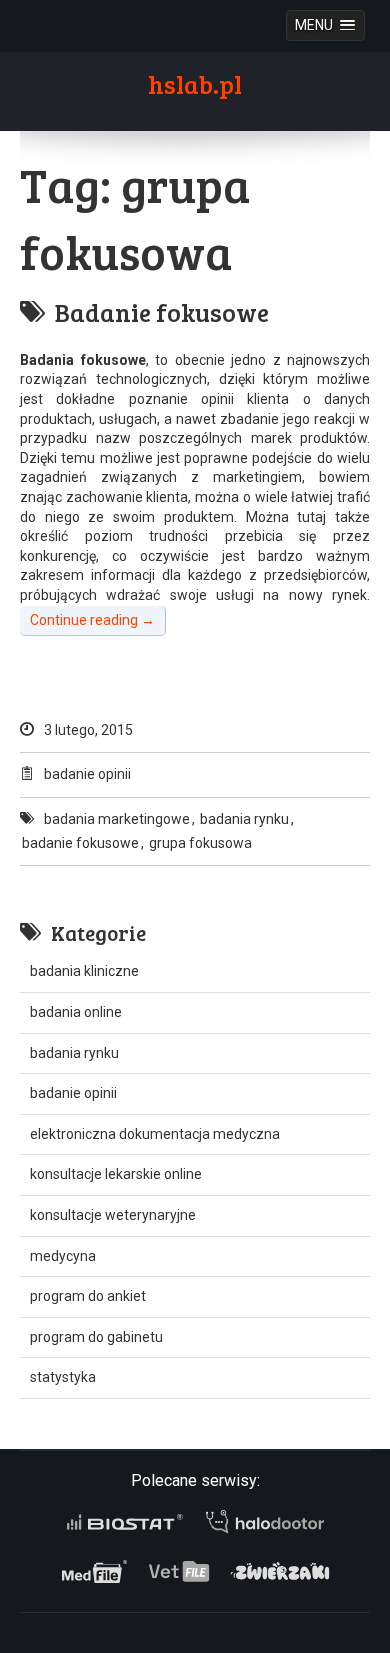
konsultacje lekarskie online (116, 1174)
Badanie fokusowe (162, 312)
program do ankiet (88, 1296)
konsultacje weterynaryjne (113, 1215)
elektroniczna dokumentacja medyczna (155, 1134)
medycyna (63, 1256)
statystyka (63, 1377)
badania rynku (244, 819)
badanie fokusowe (80, 843)
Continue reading (92, 620)
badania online (76, 1012)
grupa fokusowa (200, 843)
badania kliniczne (84, 971)
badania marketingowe (117, 819)
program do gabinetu (96, 1337)
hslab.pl (195, 84)
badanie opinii (87, 774)
